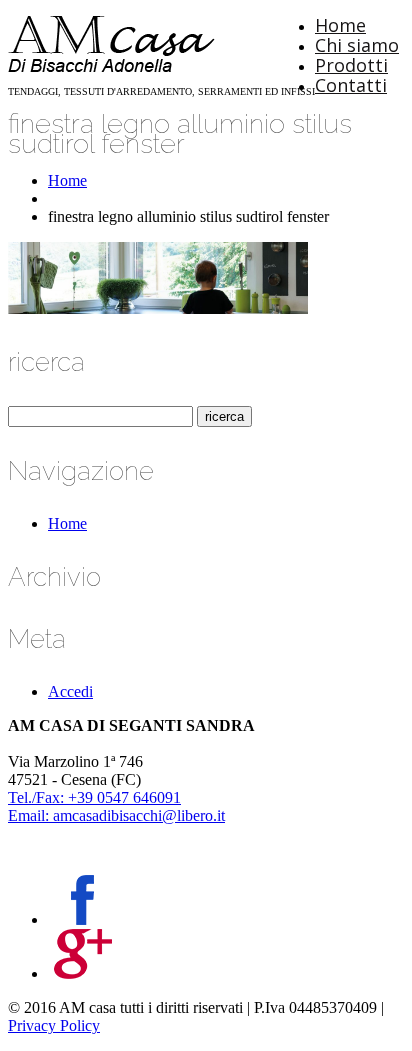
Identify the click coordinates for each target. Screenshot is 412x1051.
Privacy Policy (54, 1025)
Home (340, 25)
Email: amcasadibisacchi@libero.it (116, 815)
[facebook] (83, 919)
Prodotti (351, 65)
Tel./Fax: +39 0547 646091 (94, 797)
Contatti (351, 85)
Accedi (70, 691)
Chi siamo (357, 45)
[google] (83, 973)
